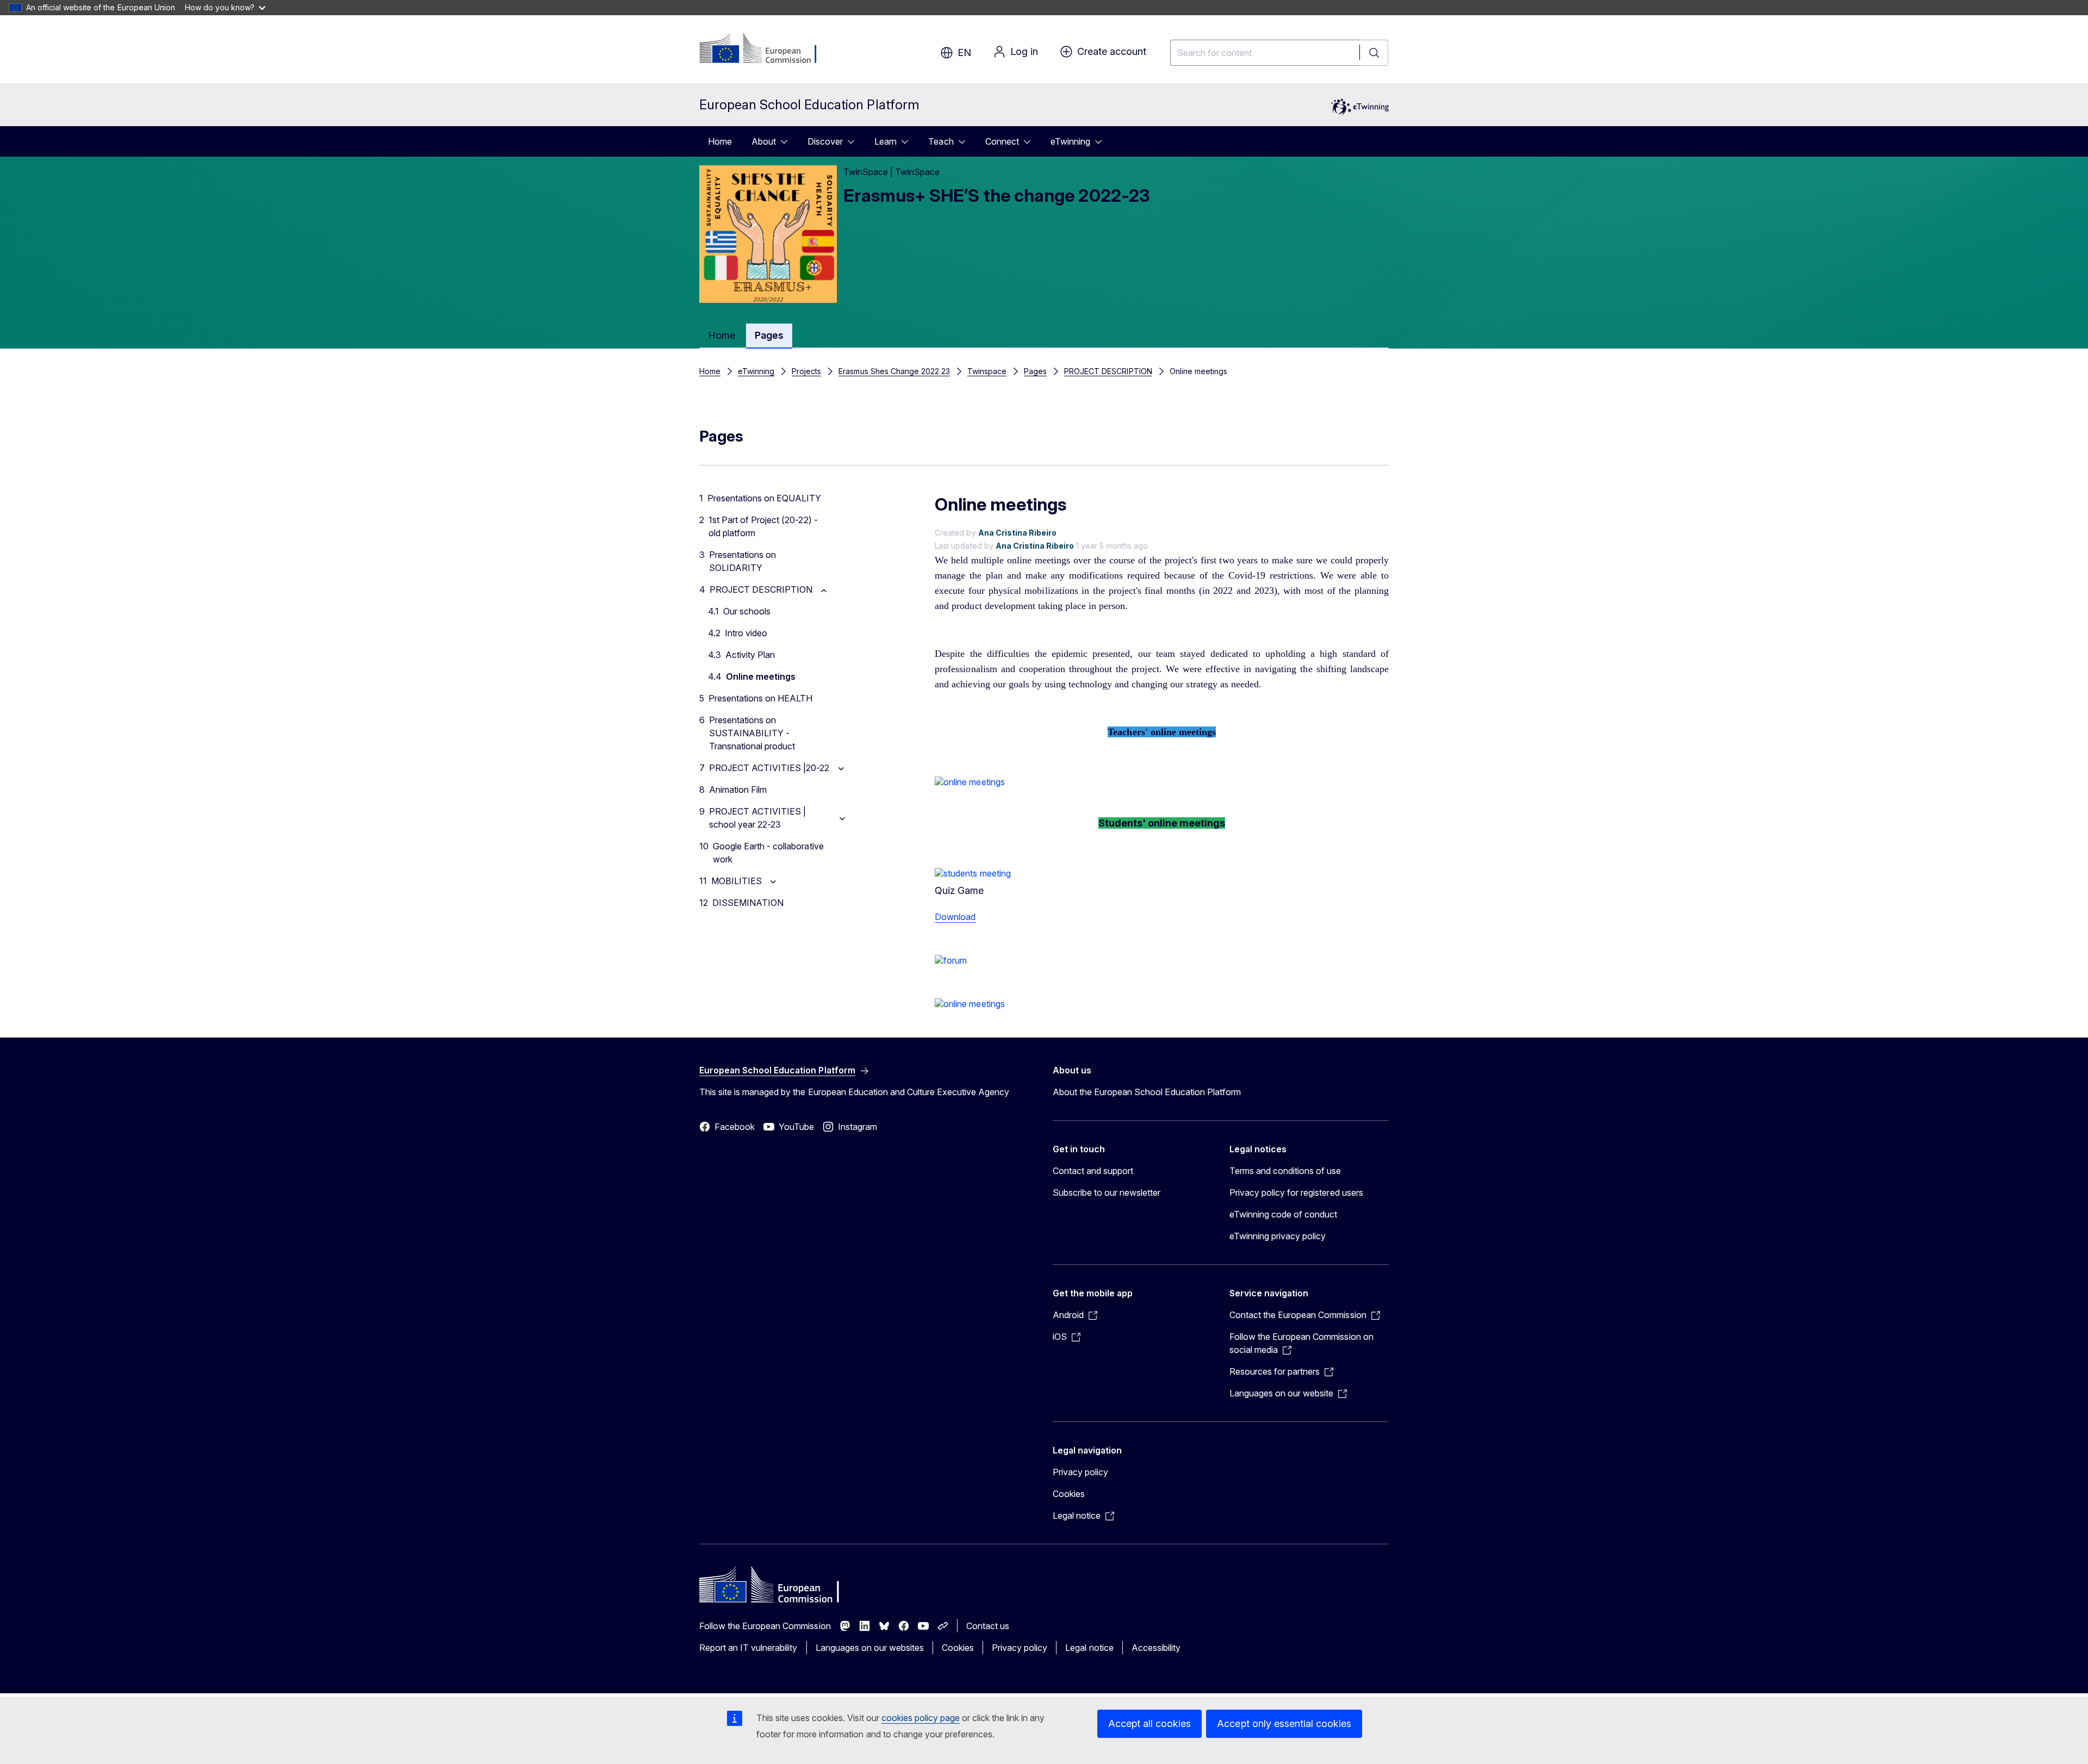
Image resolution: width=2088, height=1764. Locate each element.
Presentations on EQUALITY (764, 498)
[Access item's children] (787, 141)
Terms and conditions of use (1285, 1171)
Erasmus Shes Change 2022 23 (894, 371)
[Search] (1374, 53)
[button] (970, 782)
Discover (825, 141)
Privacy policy (1080, 1472)
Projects (806, 371)
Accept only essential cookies (1284, 1723)
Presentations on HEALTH (760, 698)
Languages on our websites (870, 1648)
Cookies (1069, 1494)
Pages (1035, 371)
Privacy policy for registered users (1296, 1192)
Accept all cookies (1149, 1723)
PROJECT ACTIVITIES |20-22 (769, 768)
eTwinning (1070, 141)
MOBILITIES (737, 881)
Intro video (746, 633)
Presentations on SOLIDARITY (742, 561)
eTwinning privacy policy (1278, 1236)
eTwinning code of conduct (1283, 1214)
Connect (1002, 141)
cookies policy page (921, 1718)
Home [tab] (722, 335)
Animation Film (738, 790)
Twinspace (987, 371)
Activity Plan (750, 655)
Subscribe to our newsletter (1107, 1192)
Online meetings (761, 676)
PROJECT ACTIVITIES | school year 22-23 (757, 818)
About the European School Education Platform (1147, 1092)
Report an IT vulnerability (748, 1648)
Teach (941, 141)
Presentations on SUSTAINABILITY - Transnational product (752, 733)
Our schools (747, 611)
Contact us (988, 1626)
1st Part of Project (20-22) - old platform (763, 526)
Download (955, 917)
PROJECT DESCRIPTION (1108, 371)
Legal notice (1089, 1648)
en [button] (964, 52)
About (764, 141)
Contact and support (1093, 1171)
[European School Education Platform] (765, 49)
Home (720, 141)
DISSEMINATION (748, 903)
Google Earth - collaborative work (768, 853)
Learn (885, 141)
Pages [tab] (769, 335)
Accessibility (1156, 1648)
